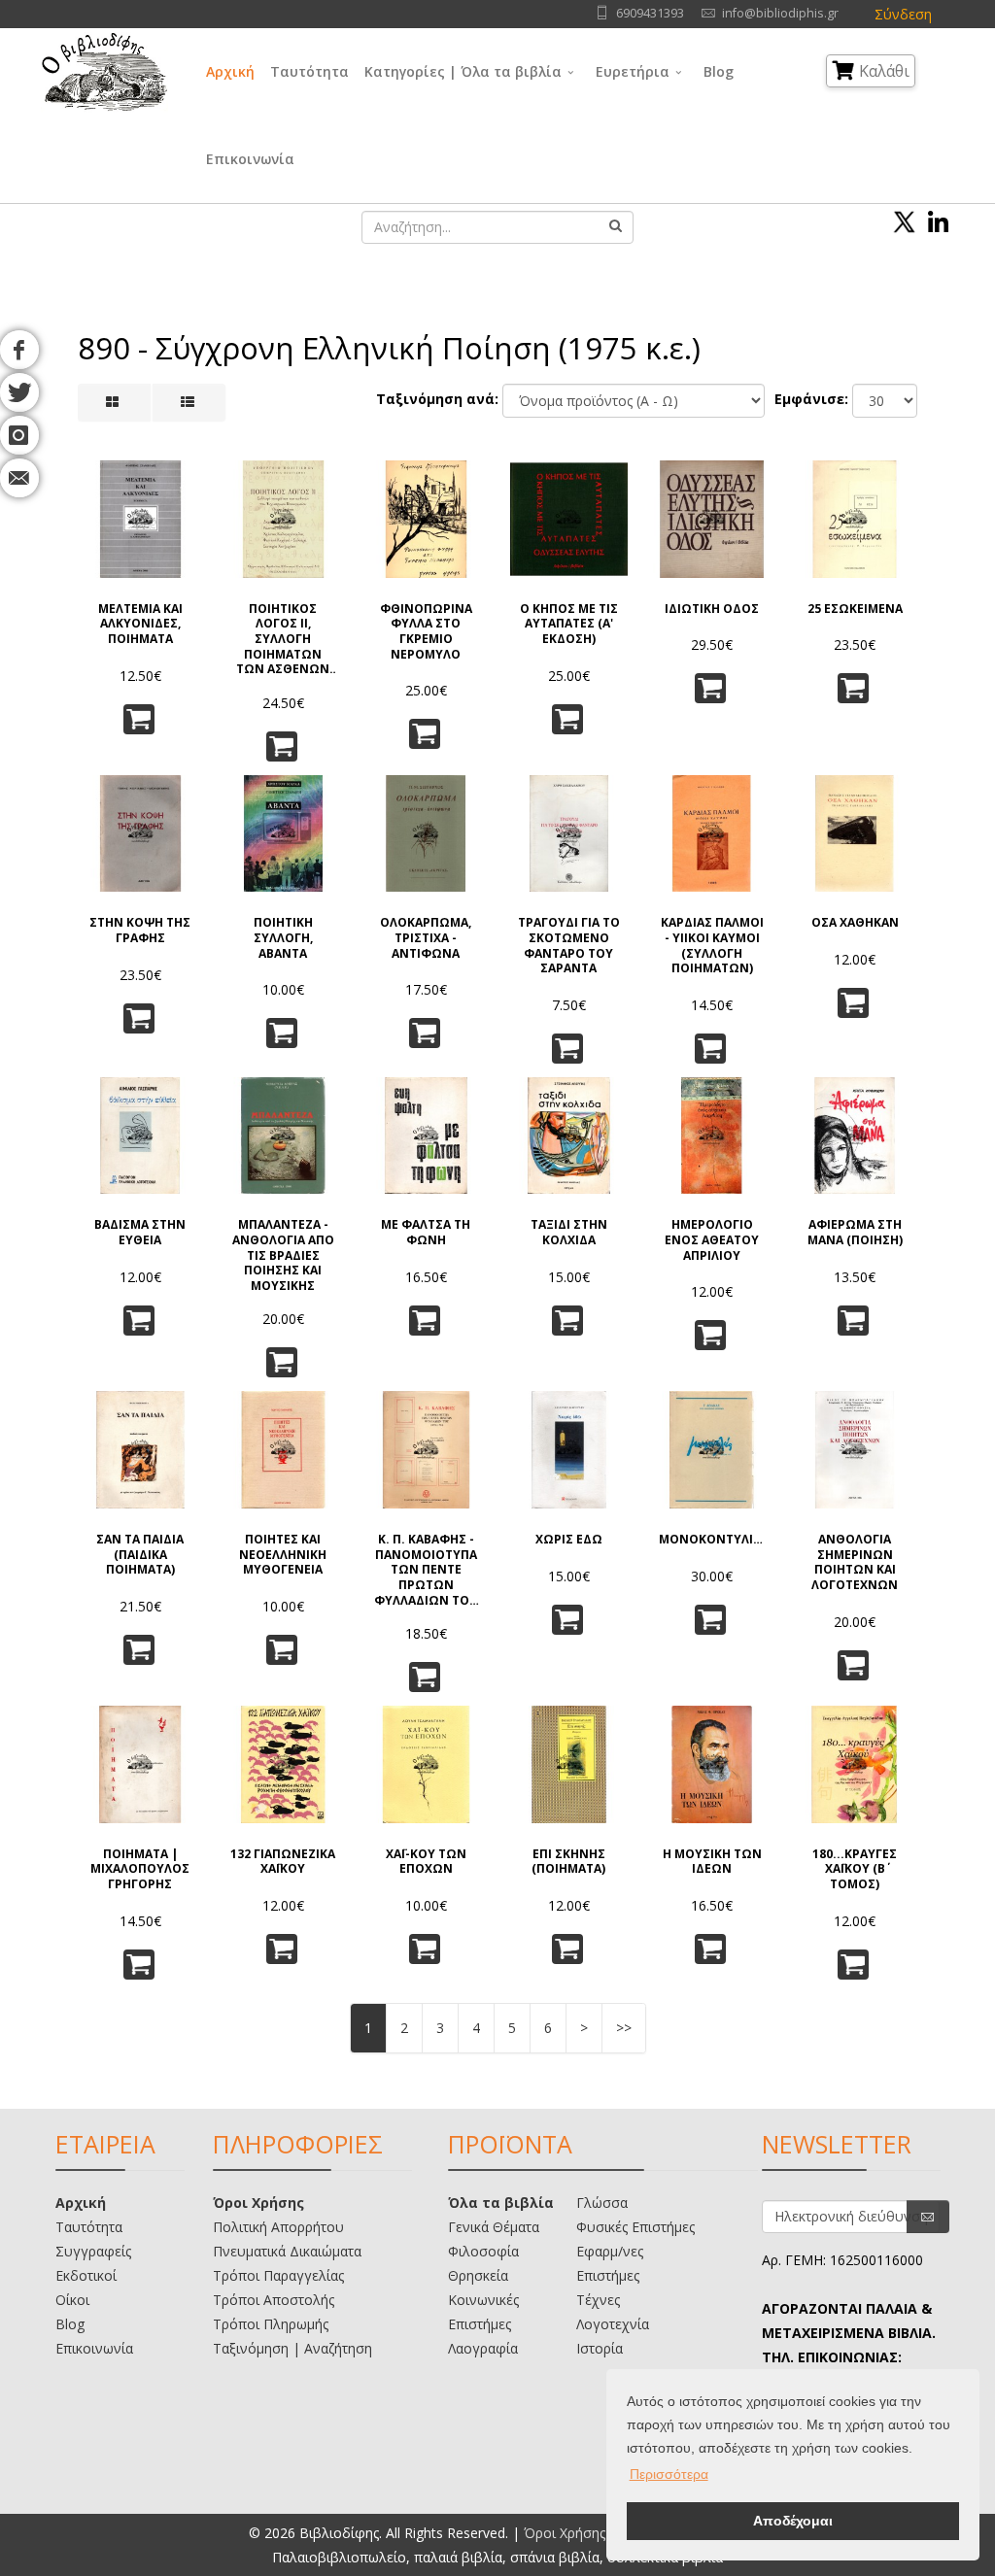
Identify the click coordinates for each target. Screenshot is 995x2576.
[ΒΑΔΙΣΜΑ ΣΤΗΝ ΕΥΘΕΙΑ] (140, 1136)
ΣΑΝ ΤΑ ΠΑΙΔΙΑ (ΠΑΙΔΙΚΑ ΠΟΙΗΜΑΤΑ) (140, 1555)
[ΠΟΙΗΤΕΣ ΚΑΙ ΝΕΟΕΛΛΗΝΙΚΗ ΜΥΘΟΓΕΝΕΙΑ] (283, 1450)
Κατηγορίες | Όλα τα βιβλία (463, 71)
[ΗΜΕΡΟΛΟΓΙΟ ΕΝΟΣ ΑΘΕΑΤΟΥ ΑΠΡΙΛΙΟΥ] (712, 1136)
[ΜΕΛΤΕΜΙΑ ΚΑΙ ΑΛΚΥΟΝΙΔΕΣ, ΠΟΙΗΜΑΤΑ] (140, 519)
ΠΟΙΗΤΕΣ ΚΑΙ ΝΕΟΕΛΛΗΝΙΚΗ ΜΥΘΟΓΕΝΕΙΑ (283, 1555)
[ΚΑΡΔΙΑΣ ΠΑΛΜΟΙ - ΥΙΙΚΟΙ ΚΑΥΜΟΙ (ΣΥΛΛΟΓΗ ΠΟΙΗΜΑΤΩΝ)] (712, 834)
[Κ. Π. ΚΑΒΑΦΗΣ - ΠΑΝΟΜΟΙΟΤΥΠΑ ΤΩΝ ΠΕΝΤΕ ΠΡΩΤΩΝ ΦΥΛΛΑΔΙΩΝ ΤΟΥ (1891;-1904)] (426, 1450)
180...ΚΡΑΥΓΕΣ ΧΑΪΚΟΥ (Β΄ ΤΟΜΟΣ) (855, 1869)
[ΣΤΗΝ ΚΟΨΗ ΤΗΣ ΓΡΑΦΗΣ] (140, 834)
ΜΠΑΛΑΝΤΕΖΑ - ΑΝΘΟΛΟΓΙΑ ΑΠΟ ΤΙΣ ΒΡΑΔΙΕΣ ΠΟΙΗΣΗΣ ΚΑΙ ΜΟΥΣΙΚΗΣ (283, 1254)
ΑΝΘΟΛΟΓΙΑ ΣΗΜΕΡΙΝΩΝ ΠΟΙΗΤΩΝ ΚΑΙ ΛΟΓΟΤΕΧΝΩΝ (855, 1562)
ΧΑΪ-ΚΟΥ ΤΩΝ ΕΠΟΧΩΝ (426, 1862)
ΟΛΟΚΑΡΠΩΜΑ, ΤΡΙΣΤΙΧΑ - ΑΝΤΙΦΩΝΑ (426, 938)
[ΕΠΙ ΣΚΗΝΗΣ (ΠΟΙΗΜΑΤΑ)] (569, 1764)
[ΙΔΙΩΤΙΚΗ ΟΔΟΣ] (712, 519)
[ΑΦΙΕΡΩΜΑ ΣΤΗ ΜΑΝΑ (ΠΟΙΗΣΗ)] (855, 1136)
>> (624, 2028)
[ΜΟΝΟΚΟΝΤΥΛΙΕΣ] (712, 1450)
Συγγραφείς (93, 2251)
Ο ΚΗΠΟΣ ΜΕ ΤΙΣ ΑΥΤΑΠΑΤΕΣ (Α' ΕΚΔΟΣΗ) (569, 624)
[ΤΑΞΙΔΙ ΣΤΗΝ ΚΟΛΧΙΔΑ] (569, 1136)
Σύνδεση (903, 14)
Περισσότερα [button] (669, 2474)
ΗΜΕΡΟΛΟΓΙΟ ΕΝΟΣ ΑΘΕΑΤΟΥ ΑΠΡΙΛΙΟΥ (712, 1240)
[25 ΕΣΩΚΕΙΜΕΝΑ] (855, 519)
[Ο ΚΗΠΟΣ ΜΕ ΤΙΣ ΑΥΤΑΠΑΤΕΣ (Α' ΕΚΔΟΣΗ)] (569, 519)
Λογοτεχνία (613, 2324)
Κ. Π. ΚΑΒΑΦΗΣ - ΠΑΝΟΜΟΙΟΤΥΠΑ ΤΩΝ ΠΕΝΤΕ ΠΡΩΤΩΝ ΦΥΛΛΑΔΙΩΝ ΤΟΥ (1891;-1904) (426, 1568)
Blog (719, 71)
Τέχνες (598, 2300)
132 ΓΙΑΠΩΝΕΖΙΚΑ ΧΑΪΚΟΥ (283, 1862)
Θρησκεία (478, 2275)
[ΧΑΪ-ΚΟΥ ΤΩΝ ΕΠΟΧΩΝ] (426, 1764)
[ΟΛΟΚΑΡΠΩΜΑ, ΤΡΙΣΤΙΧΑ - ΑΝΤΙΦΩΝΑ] (426, 834)
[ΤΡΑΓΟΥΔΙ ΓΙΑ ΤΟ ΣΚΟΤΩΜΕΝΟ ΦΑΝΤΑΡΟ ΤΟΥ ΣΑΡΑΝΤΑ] (569, 834)
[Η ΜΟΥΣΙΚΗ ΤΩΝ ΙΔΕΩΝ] (712, 1764)
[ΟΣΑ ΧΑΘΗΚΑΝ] (855, 834)
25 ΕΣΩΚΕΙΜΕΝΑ (855, 609)
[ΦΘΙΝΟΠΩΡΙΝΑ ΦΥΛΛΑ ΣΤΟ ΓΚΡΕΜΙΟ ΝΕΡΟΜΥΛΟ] (426, 519)
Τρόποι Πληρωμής (271, 2324)
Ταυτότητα (309, 71)
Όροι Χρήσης (258, 2203)
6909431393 (650, 13)
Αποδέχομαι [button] (793, 2521)
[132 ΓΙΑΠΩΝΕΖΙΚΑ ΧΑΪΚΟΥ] (283, 1764)
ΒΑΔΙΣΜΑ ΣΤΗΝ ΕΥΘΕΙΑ (140, 1232)
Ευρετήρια (633, 71)
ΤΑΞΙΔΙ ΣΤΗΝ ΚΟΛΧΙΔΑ (569, 1232)
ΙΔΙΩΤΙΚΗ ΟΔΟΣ (712, 609)
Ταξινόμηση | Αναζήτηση (292, 2348)
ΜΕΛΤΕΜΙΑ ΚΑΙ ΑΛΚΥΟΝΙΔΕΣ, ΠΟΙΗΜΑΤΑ (140, 624)
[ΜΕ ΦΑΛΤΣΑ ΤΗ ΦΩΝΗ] (426, 1136)
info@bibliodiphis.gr (780, 13)
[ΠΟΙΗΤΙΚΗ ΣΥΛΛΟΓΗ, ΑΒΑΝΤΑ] (283, 834)
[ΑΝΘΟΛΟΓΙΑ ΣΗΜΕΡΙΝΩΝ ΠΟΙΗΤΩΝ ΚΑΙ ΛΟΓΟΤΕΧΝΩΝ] (855, 1450)
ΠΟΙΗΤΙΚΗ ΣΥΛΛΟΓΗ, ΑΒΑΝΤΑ (283, 938)
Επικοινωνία (250, 159)
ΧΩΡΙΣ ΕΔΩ (569, 1540)
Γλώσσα (602, 2203)
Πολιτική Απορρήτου (278, 2227)
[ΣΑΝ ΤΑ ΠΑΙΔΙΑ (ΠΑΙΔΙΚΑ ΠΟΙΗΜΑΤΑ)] (140, 1450)
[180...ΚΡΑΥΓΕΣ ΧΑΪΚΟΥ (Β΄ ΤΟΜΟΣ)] (855, 1764)
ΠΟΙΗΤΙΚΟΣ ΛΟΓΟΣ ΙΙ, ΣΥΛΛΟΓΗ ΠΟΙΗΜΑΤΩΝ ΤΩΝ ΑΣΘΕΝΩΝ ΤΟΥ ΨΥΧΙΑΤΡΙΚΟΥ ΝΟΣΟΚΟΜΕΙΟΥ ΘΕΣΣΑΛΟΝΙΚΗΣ (283, 638)
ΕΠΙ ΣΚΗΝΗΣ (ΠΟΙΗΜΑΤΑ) (568, 1862)
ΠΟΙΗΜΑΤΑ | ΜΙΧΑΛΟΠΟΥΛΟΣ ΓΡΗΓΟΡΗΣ (140, 1869)
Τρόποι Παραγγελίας (278, 2275)
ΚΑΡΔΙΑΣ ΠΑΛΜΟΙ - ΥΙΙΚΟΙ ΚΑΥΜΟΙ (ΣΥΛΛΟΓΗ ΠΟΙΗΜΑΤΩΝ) (712, 945)
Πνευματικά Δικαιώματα (287, 2251)
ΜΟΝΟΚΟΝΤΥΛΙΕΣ (712, 1540)
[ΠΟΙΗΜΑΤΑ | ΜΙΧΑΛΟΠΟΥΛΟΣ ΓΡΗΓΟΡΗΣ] (140, 1764)
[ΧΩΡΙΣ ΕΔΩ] (569, 1450)
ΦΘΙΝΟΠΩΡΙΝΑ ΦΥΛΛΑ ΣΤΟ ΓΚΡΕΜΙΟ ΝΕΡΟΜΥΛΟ (426, 631)
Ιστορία (600, 2348)
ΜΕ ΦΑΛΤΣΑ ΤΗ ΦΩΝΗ (426, 1232)
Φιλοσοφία (483, 2251)
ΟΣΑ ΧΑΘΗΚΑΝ (855, 923)
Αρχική (230, 71)
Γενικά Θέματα (494, 2227)
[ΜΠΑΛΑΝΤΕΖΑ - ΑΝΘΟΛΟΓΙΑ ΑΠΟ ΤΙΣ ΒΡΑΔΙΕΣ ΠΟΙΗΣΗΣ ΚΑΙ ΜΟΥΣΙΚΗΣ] (283, 1136)
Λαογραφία (483, 2348)
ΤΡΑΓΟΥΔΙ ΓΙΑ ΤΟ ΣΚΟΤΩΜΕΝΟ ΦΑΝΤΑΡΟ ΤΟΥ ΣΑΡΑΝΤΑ (569, 945)
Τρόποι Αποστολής (274, 2300)
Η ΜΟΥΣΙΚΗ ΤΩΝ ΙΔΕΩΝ (712, 1862)
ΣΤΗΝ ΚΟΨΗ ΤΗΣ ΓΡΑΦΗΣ (140, 930)
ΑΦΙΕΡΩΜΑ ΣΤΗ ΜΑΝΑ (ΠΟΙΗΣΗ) (855, 1232)
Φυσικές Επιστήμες (635, 2227)
